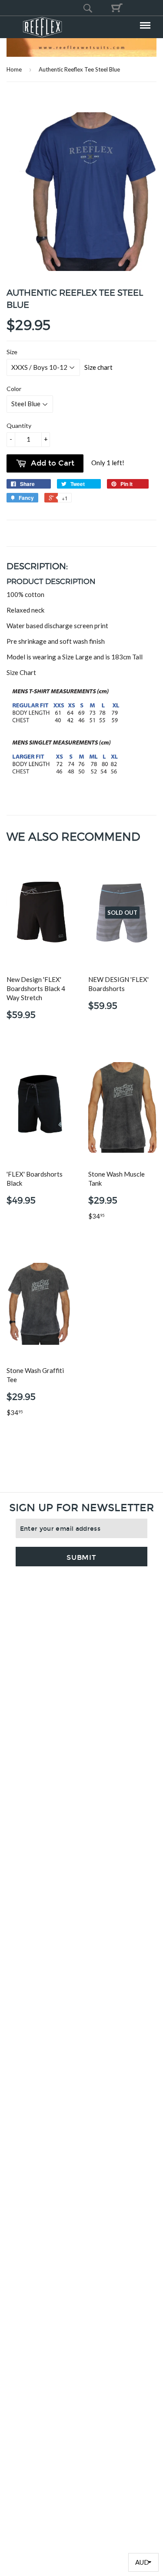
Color (14, 389)
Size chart (98, 367)
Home (14, 69)
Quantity (19, 426)
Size (12, 352)
